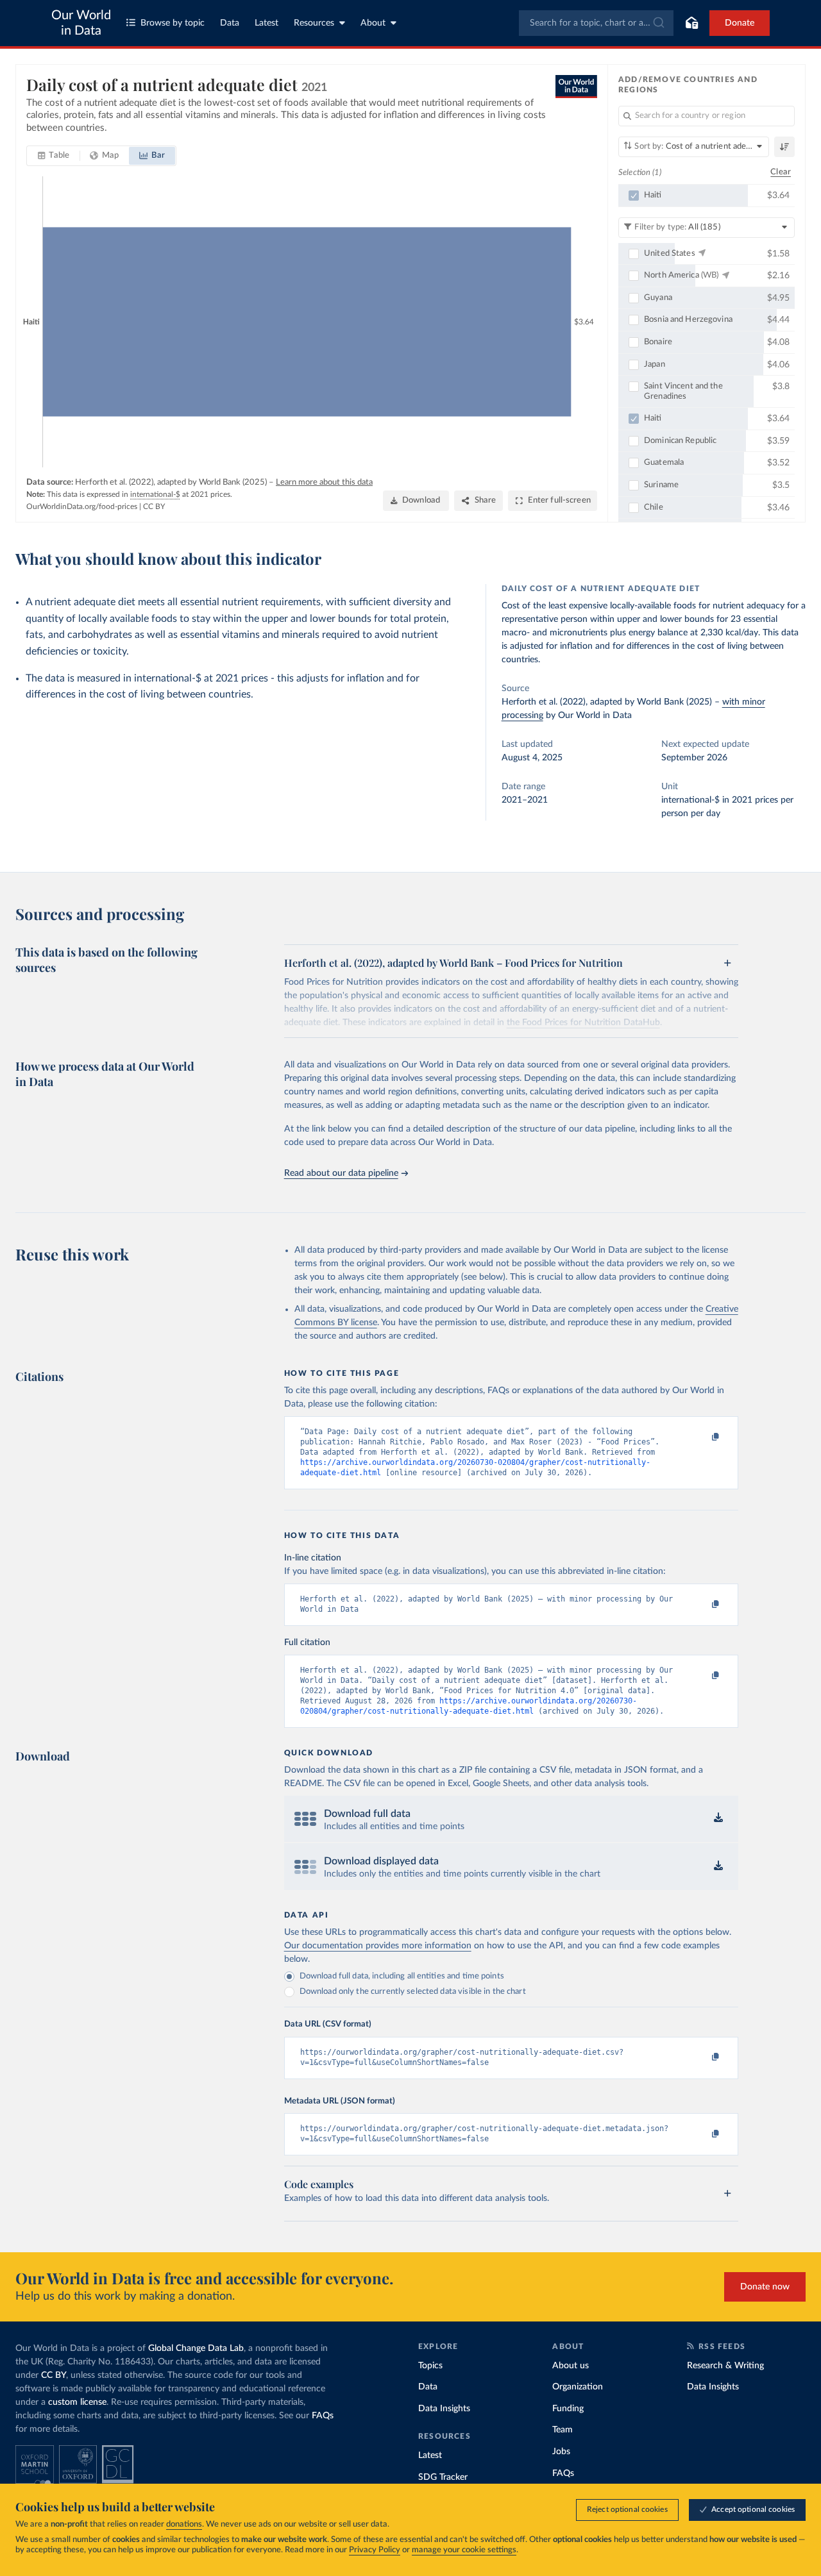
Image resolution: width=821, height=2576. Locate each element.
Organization (578, 2387)
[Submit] (658, 23)
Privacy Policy (375, 2550)
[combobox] (596, 23)
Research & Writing (725, 2366)
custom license (77, 2402)
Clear (781, 172)
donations (184, 2524)
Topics (430, 2366)
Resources (314, 23)
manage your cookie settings (464, 2550)
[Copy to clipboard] (702, 1437)
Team (563, 2430)
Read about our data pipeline (341, 1173)
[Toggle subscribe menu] (691, 23)
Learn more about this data (324, 482)
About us (571, 2366)
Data (230, 23)
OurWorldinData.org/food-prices (82, 506)
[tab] (54, 156)
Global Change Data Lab (196, 2348)
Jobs (561, 2452)
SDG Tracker (443, 2477)
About (373, 23)
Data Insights (444, 2409)
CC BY (154, 506)
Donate (740, 23)
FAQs (323, 2416)
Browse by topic (173, 23)
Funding (568, 2409)
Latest (267, 23)
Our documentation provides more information (378, 1946)
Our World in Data (81, 23)
